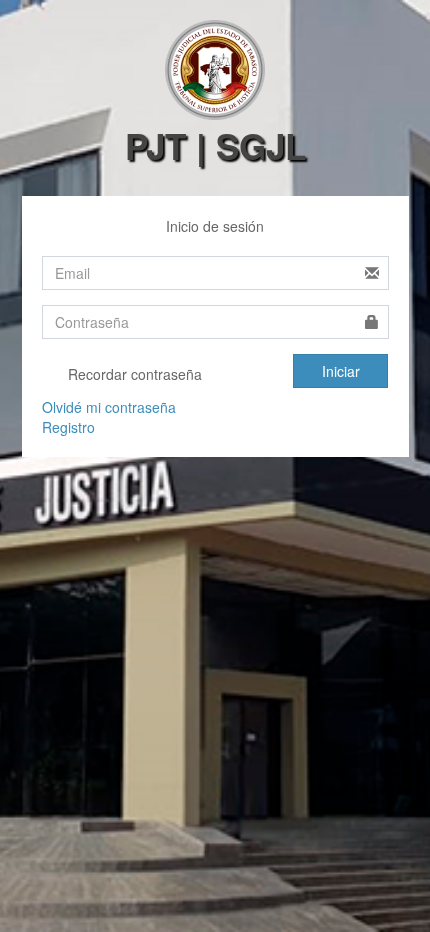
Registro (68, 427)
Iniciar (341, 371)
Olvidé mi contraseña (109, 407)
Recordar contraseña (133, 374)
